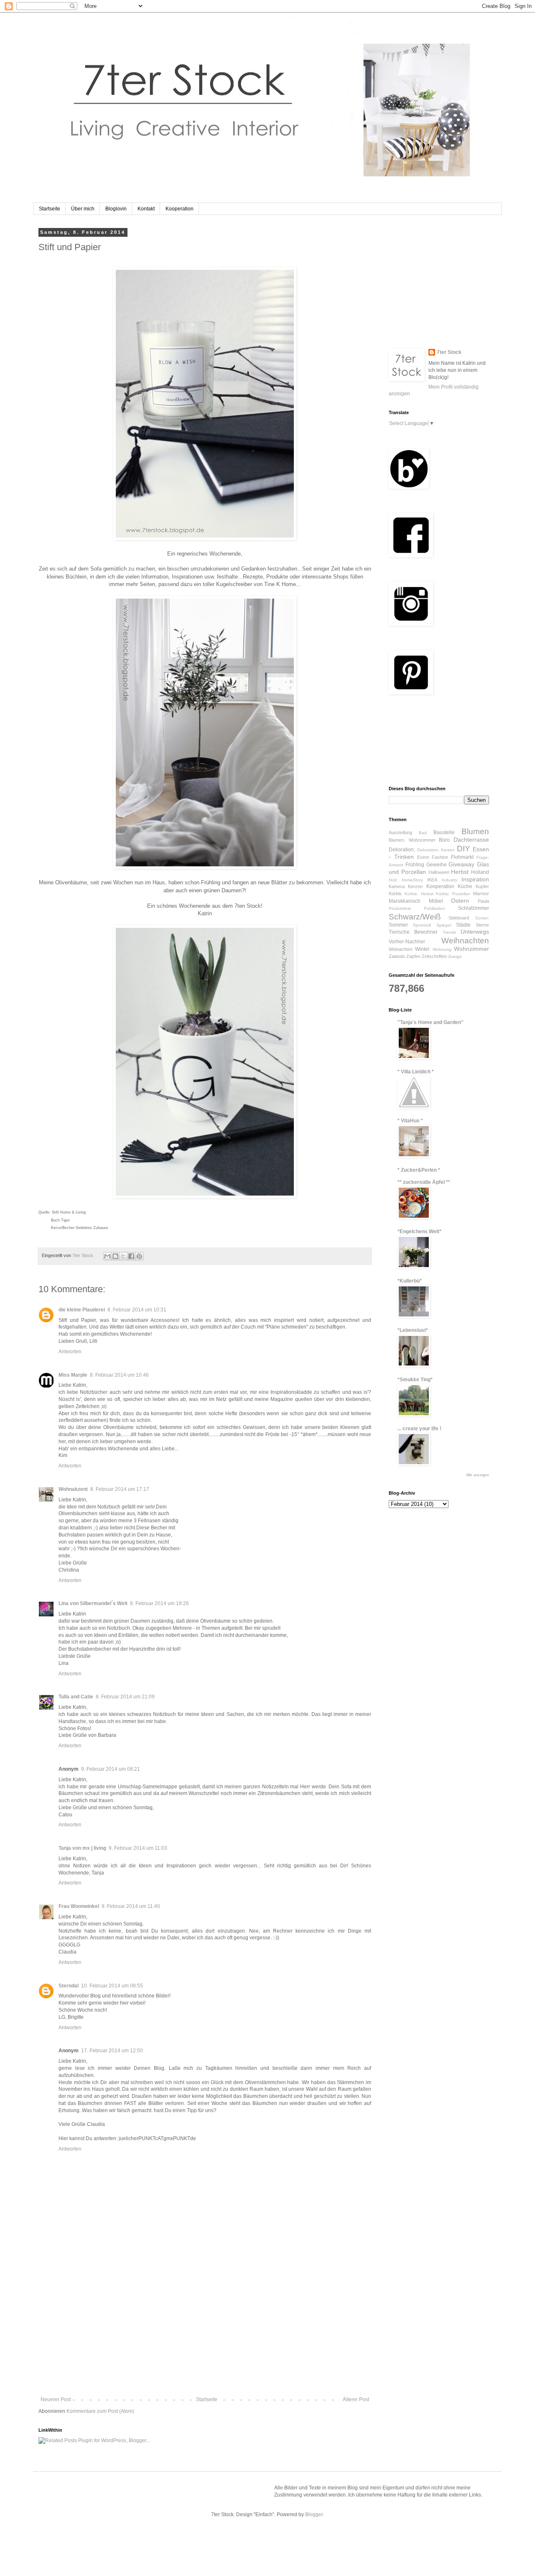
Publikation (434, 908)
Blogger (314, 2515)
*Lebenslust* (413, 1330)
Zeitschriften (434, 956)
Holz (393, 880)
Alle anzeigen (478, 1475)
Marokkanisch (405, 901)
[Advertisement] (205, 2334)
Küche (465, 886)
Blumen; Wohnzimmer (412, 840)
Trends (449, 932)
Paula (483, 901)
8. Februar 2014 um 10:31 (137, 1310)
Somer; (482, 918)
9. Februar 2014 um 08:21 (111, 1769)
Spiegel (444, 925)
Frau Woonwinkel (79, 1906)
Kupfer (482, 886)
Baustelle (444, 832)
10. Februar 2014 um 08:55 (112, 1986)
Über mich (83, 209)
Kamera (397, 886)
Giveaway (461, 864)
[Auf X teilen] (123, 1256)
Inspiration (475, 879)
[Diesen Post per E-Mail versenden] (107, 1256)
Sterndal (69, 1986)
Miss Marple (73, 1375)
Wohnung (442, 949)
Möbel (436, 901)
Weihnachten (465, 941)
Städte (463, 925)
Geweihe (437, 865)
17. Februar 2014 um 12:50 (112, 2051)
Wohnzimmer (471, 949)
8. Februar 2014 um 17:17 (120, 1489)
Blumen (475, 831)
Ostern (460, 901)
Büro (444, 840)
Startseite (50, 209)
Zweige (455, 956)
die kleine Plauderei (82, 1310)
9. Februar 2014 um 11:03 (138, 1848)
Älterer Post (356, 2399)
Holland (480, 872)
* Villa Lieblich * (416, 1072)
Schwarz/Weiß (415, 917)
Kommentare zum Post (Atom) (100, 2411)
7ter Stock (449, 352)
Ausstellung (400, 832)
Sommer (398, 925)
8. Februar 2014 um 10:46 (119, 1375)
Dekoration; (402, 850)
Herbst (460, 872)
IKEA (432, 880)
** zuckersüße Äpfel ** (424, 1182)
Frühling (415, 865)
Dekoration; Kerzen (436, 850)
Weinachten (401, 949)
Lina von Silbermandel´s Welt (93, 1603)
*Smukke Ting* (415, 1380)
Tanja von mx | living (82, 1848)
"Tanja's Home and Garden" (431, 1022)
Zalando (397, 956)
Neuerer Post (56, 2399)
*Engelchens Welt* (419, 1232)
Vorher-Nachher (407, 942)
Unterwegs (475, 932)
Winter (422, 949)
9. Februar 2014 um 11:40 (131, 1906)
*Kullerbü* (410, 1281)
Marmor (481, 894)
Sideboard (459, 918)
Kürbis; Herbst (419, 894)
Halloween (439, 872)
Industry (450, 880)
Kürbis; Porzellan (453, 894)
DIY (464, 849)
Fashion (440, 857)
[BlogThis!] (115, 1256)
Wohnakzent (73, 1489)
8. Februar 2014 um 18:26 (159, 1603)
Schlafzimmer (474, 908)
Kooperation (180, 209)
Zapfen (413, 956)
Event (423, 857)
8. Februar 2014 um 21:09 (125, 1697)
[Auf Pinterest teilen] (139, 1256)
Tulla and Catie (76, 1697)
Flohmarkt (462, 857)
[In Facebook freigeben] (131, 1256)
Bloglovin (116, 209)
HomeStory (412, 880)
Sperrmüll (422, 925)
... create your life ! (419, 1429)
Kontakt (146, 209)
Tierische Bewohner (413, 932)
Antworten (70, 1352)
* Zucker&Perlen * (419, 1170)
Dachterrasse (471, 840)
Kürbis (395, 894)
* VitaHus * (410, 1121)
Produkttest (400, 908)
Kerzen (415, 886)
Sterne (482, 925)
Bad (423, 833)
